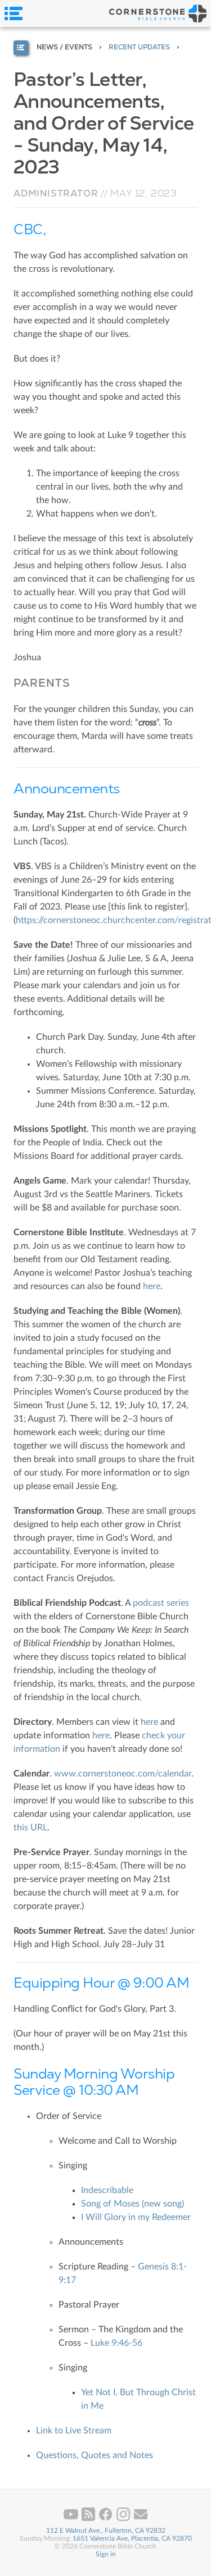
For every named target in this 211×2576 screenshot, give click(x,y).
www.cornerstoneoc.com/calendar (123, 1774)
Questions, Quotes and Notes (95, 2455)
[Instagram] (124, 2519)
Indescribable (107, 2190)
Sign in (106, 2554)
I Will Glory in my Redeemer (136, 2217)
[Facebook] (107, 2519)
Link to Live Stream (74, 2431)
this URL (30, 1828)
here (152, 1286)
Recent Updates (139, 47)
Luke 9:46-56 (116, 2343)
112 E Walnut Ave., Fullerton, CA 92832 (106, 2531)
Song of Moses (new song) (133, 2204)
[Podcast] (89, 2519)
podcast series (161, 1603)
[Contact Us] (141, 2519)
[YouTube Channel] (72, 2519)
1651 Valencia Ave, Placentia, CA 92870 (132, 2538)
